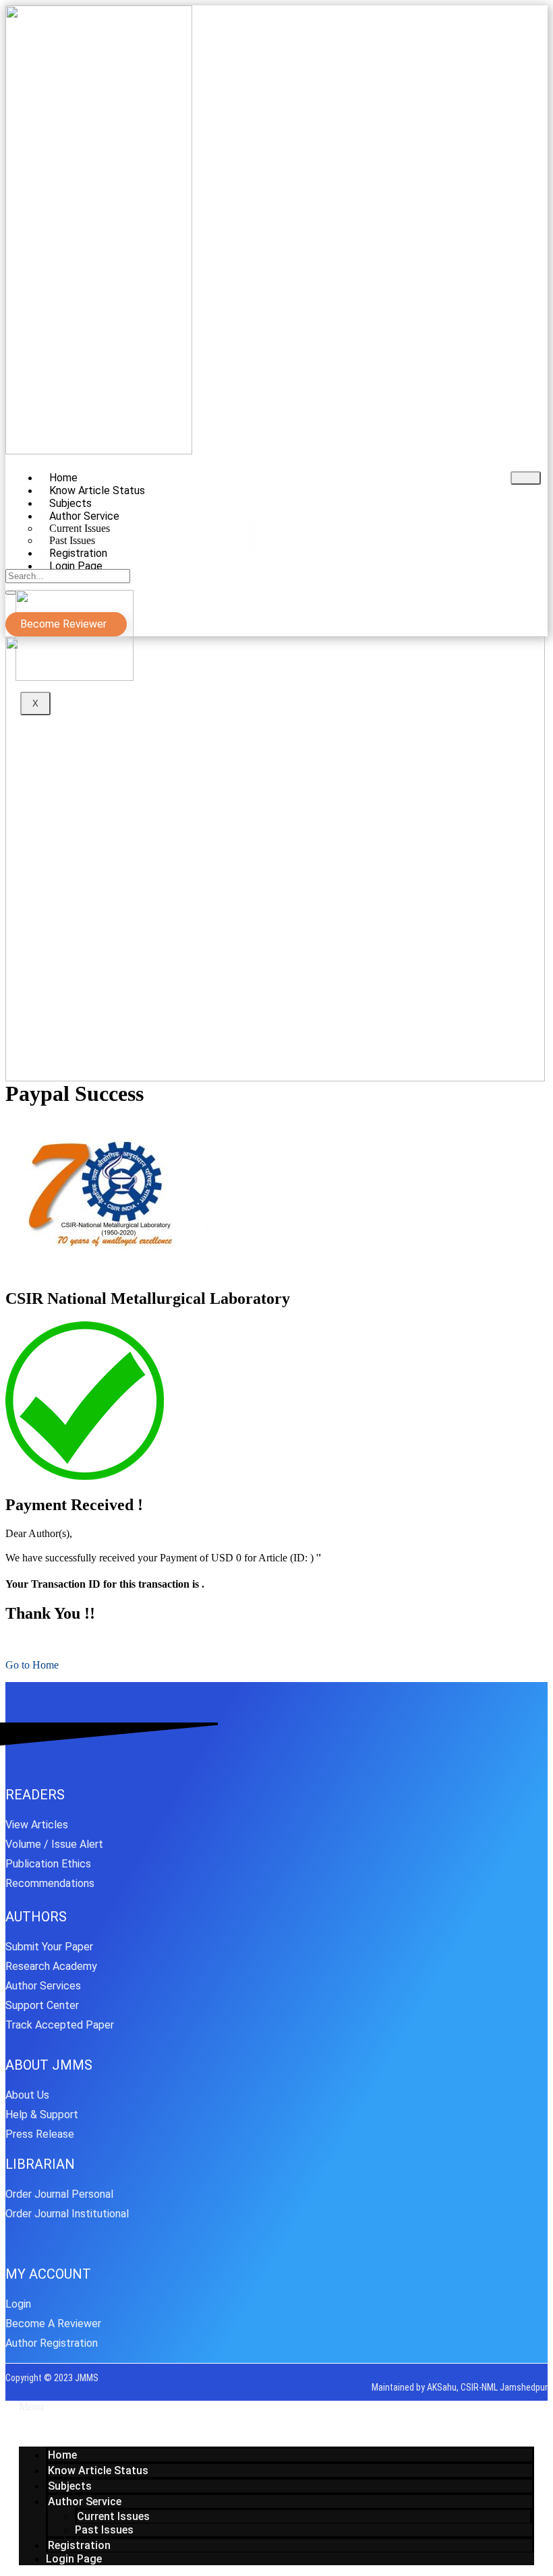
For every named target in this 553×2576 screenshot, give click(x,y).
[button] (276, 2407)
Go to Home (32, 1665)
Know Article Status (98, 2470)
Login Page (76, 566)
